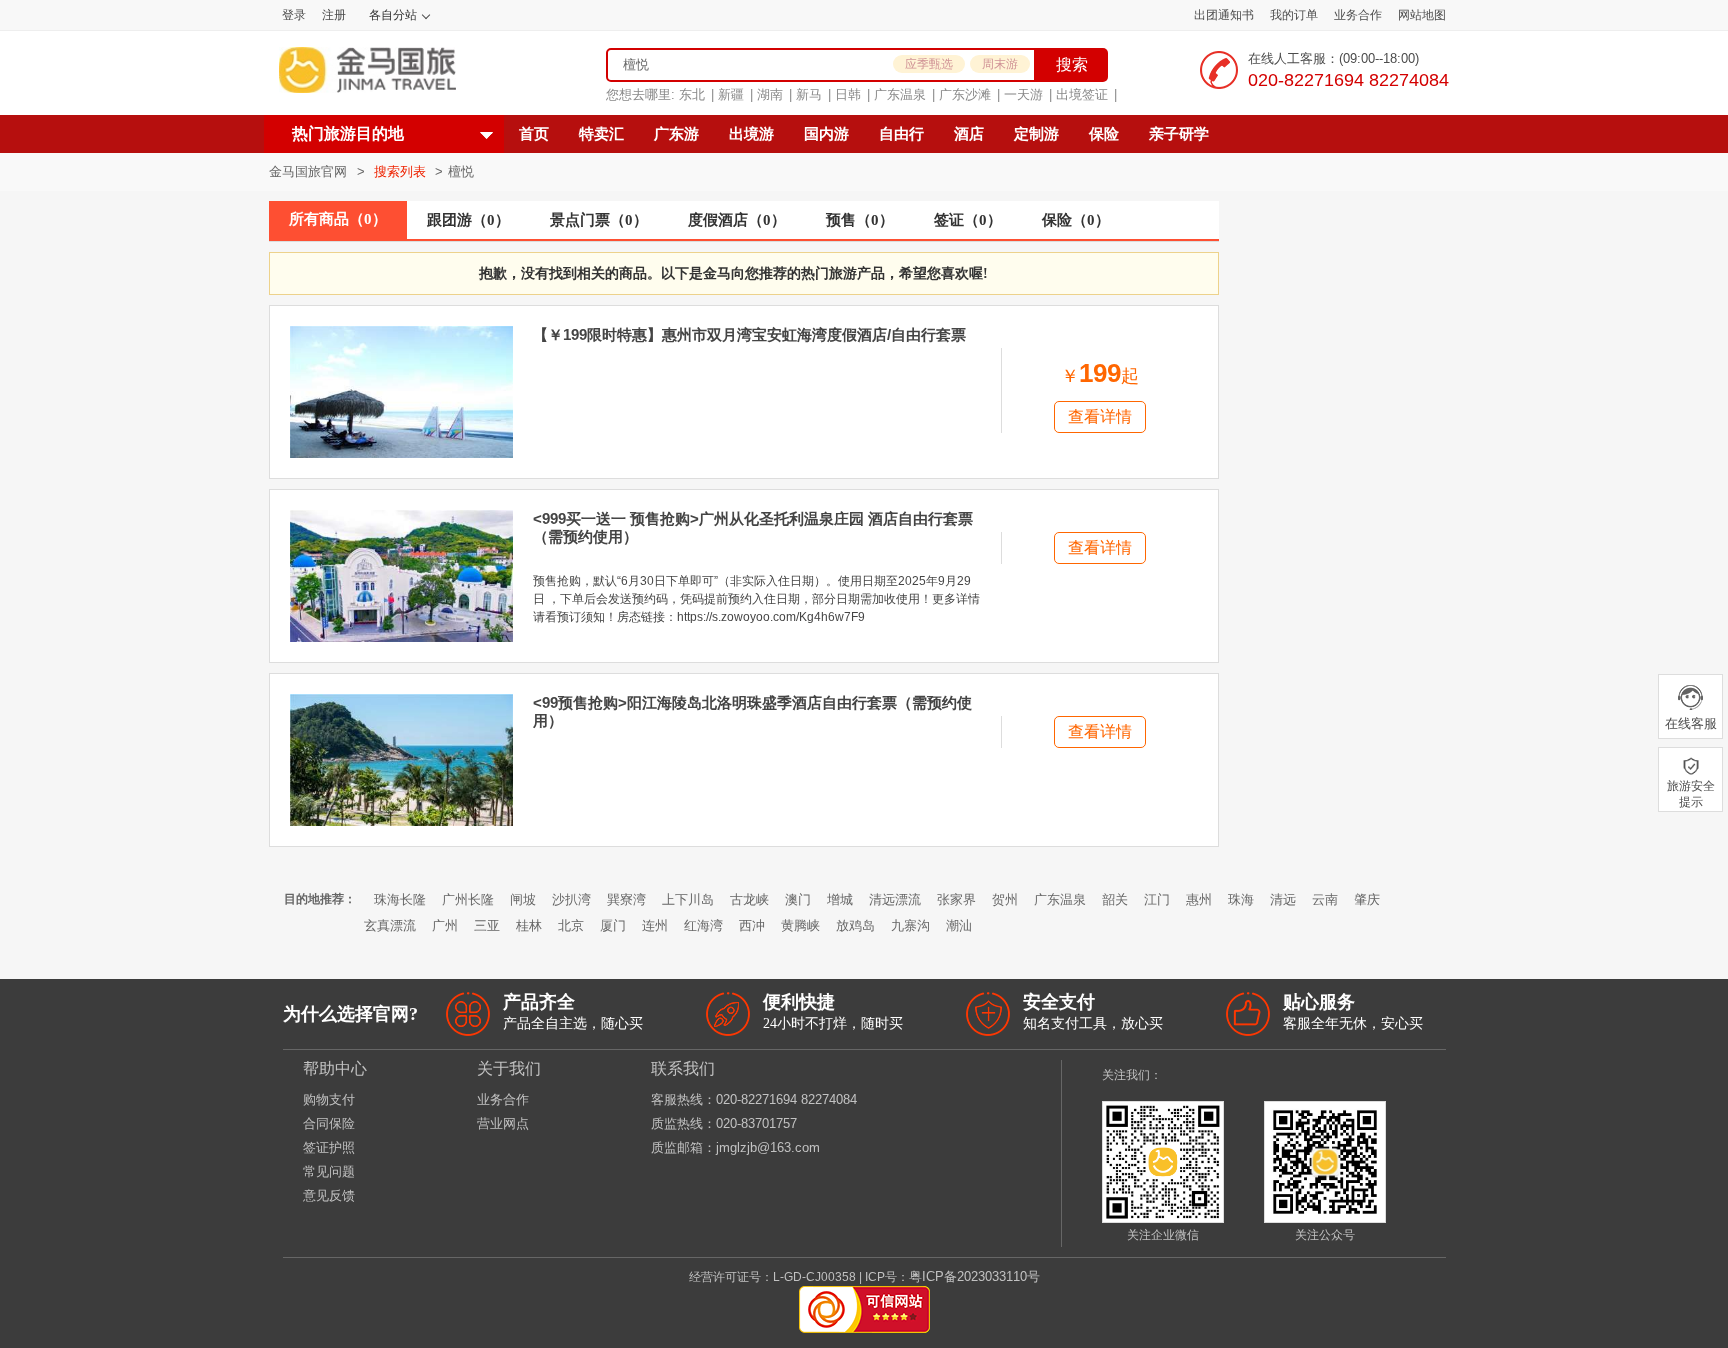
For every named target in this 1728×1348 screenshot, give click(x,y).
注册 (334, 15)
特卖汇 (601, 133)
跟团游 (468, 220)
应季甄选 (929, 64)
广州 (445, 925)
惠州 (1199, 899)
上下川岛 (688, 899)
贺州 (1005, 899)
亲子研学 (1179, 133)
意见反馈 (329, 1195)
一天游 (1023, 94)
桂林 (529, 925)
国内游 (826, 133)
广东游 (676, 133)
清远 (1283, 899)
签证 (968, 220)
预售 (860, 220)
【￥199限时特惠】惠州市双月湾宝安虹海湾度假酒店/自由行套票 (749, 334)
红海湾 (703, 925)
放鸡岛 (855, 925)
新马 (809, 94)
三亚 (487, 925)
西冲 (752, 925)
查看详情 (1100, 416)
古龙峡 (749, 899)
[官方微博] (1177, 1075)
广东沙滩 (965, 94)
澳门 (798, 899)
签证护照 (329, 1147)
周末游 (1000, 64)
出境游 (751, 133)
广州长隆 (468, 899)
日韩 (848, 94)
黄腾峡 (800, 925)
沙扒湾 (571, 899)
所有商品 (338, 219)
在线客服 (1691, 723)
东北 (692, 94)
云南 (1325, 899)
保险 (1104, 133)
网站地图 (1422, 15)
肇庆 (1367, 899)
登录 (294, 15)
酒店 (969, 133)
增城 (840, 899)
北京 (571, 925)
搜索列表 (402, 171)
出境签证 (1082, 94)
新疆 (731, 94)
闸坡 (523, 899)
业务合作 (1358, 15)
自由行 (901, 133)
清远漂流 (895, 899)
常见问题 (329, 1171)
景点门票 (599, 220)
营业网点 (503, 1123)
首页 (534, 133)
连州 (655, 925)
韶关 (1115, 899)
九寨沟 (910, 925)
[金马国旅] (367, 70)
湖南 (770, 94)
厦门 (613, 925)
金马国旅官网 (308, 171)
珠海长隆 (400, 899)
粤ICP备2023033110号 (974, 1276)
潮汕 (959, 925)
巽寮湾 (626, 899)
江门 (1157, 899)
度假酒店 (737, 220)
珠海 (1241, 899)
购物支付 (329, 1099)
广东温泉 (900, 94)
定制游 (1036, 133)
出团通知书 (1224, 15)
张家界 (956, 899)
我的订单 (1294, 15)
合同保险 (329, 1123)
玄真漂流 (390, 925)
